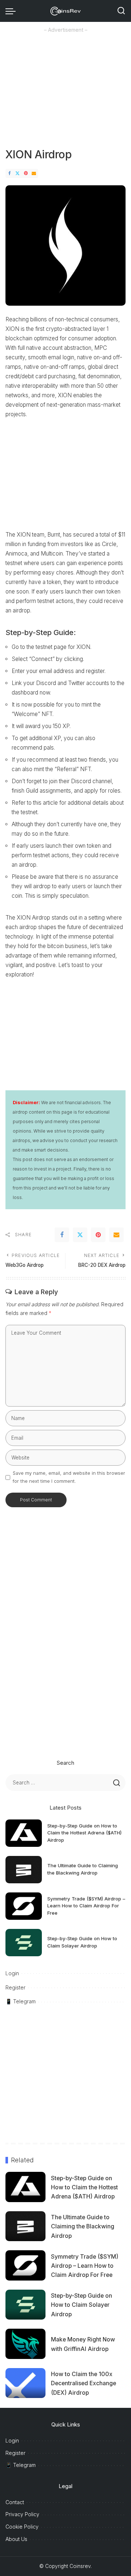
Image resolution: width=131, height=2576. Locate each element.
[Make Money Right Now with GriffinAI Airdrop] (25, 2344)
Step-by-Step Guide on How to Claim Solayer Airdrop (82, 2305)
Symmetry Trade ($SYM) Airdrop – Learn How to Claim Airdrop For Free (86, 1906)
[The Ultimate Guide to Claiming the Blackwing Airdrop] (24, 1870)
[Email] (34, 173)
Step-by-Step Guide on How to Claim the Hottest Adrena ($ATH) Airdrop (84, 1833)
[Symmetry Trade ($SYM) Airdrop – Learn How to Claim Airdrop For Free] (24, 1906)
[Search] (121, 11)
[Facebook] (9, 173)
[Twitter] (17, 173)
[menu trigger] (12, 11)
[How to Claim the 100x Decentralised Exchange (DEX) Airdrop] (25, 2383)
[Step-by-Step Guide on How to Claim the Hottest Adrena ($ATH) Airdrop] (24, 1833)
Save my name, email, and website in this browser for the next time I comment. (69, 1477)
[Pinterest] (26, 173)
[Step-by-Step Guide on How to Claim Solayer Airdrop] (24, 1943)
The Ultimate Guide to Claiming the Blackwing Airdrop (83, 2226)
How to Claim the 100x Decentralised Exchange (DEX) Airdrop (84, 2383)
